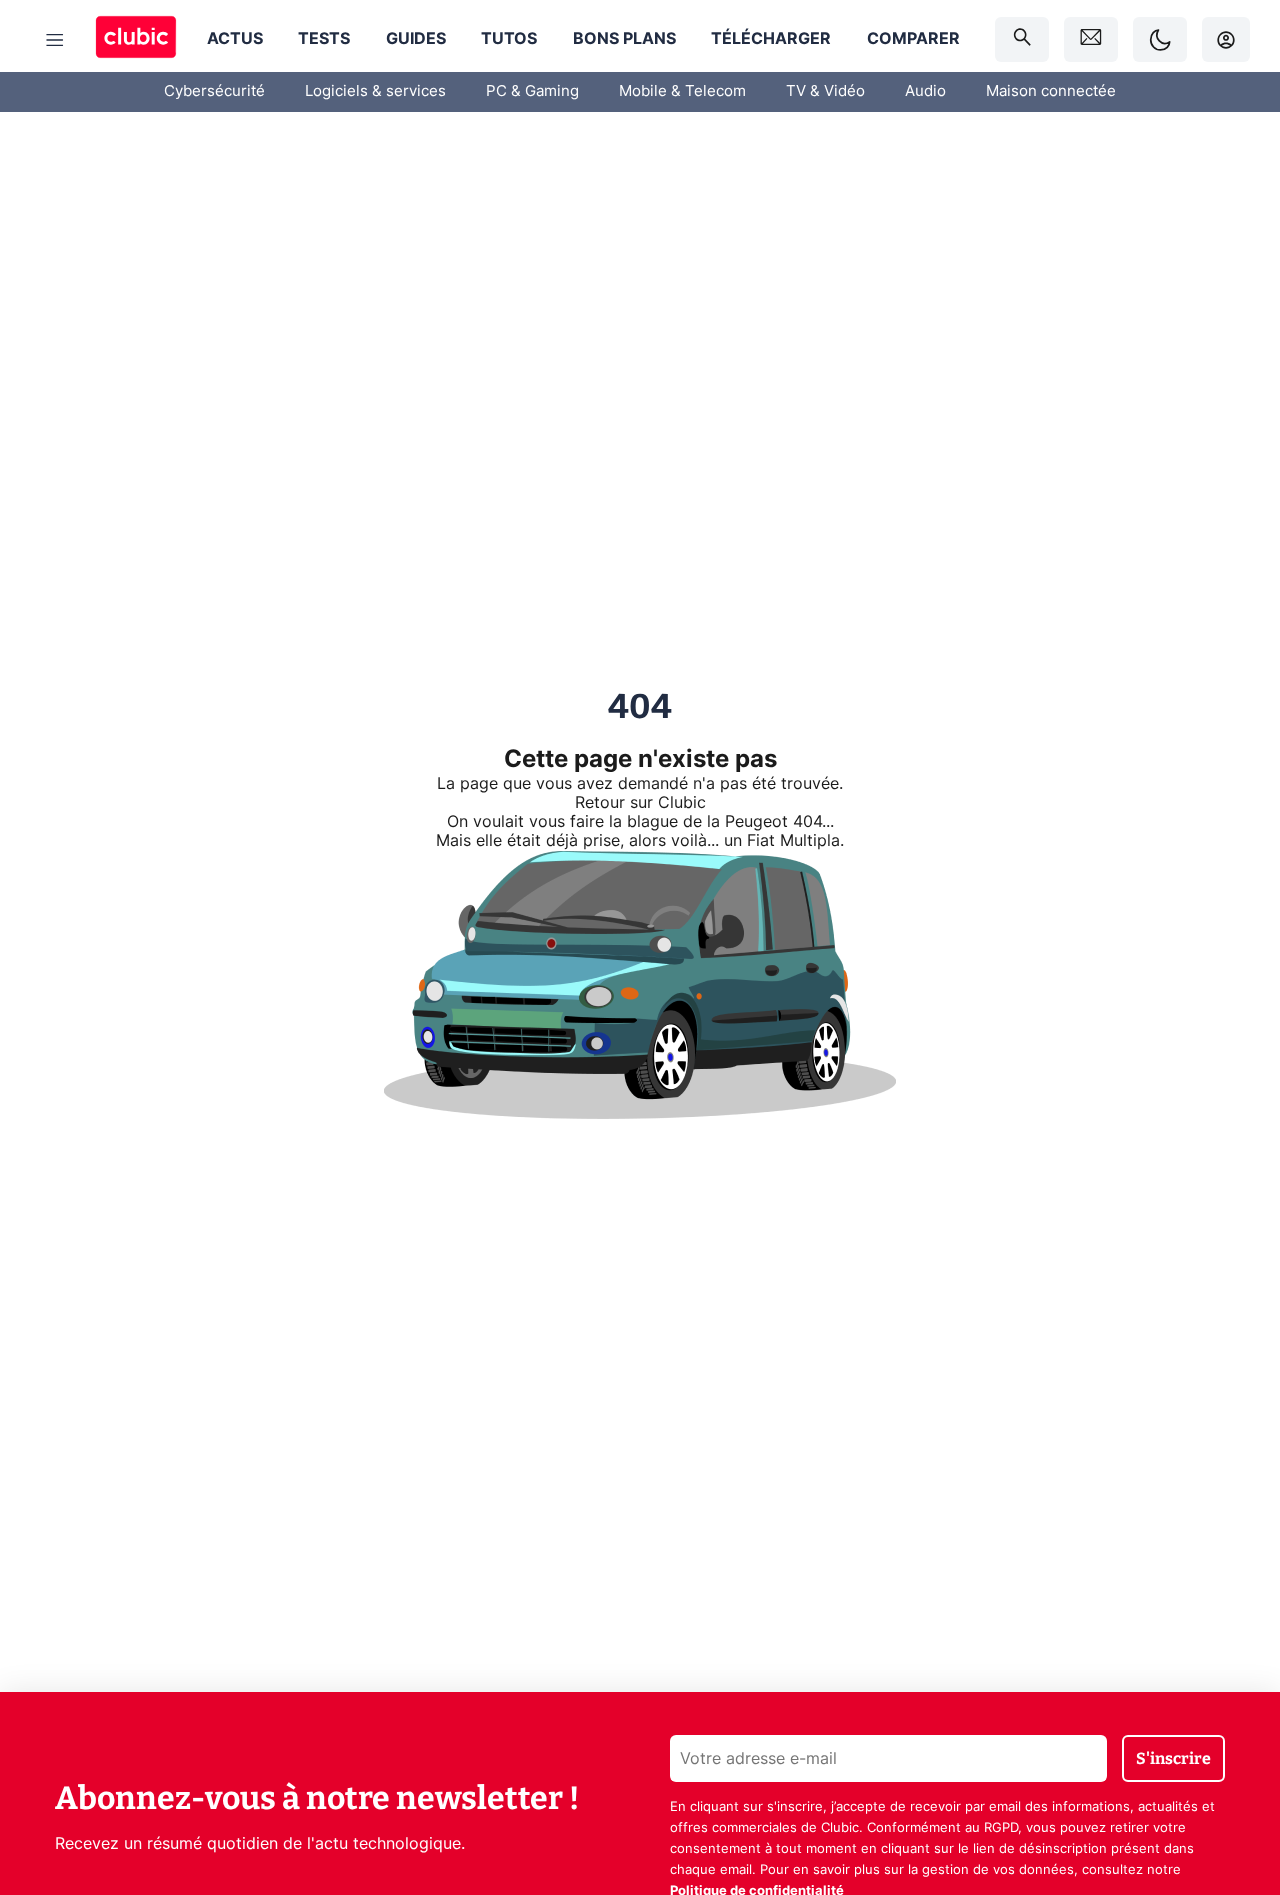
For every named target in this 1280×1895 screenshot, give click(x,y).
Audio (925, 91)
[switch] (1160, 39)
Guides (416, 39)
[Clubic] (136, 39)
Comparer (913, 39)
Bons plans (624, 39)
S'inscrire (1173, 1758)
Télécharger (771, 39)
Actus (235, 39)
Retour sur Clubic (640, 803)
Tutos (509, 39)
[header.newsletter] (1091, 39)
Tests (324, 39)
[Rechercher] (1022, 39)
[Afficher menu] (55, 40)
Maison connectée (1051, 91)
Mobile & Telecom (682, 91)
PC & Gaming (532, 91)
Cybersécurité (214, 91)
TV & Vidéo (825, 91)
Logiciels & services (375, 91)
